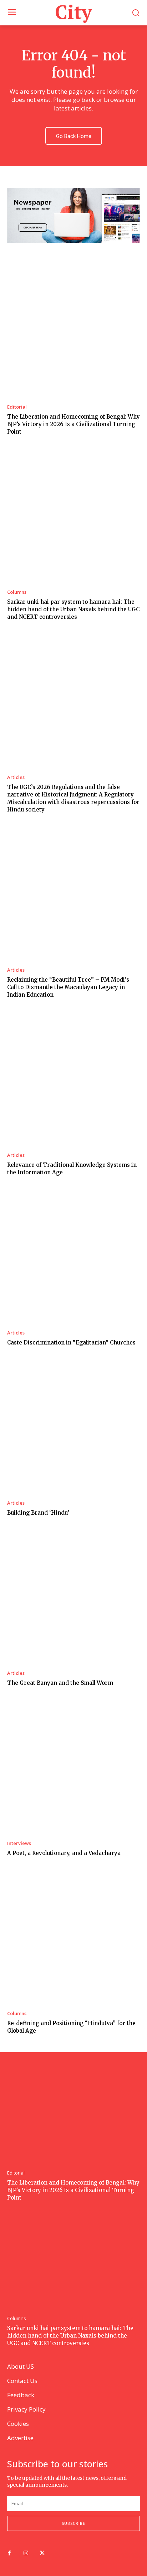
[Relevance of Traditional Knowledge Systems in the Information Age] (73, 1079)
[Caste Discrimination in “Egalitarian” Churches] (73, 1257)
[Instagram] (26, 2553)
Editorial (17, 407)
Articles (16, 777)
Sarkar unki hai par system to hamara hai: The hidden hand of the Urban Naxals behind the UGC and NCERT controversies (73, 609)
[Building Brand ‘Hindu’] (73, 1427)
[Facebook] (9, 2553)
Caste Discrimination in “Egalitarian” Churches (71, 1343)
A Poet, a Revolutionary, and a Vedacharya (64, 1853)
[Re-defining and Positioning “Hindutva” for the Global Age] (73, 1938)
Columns (17, 592)
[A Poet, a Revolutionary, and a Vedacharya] (73, 1767)
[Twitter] (42, 2553)
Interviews (19, 1843)
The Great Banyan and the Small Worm (60, 1683)
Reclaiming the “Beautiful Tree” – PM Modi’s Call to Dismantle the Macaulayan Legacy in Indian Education (68, 987)
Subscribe (73, 2523)
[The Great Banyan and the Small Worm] (73, 1597)
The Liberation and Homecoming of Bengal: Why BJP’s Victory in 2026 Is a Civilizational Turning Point (73, 424)
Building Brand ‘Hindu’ (38, 1513)
